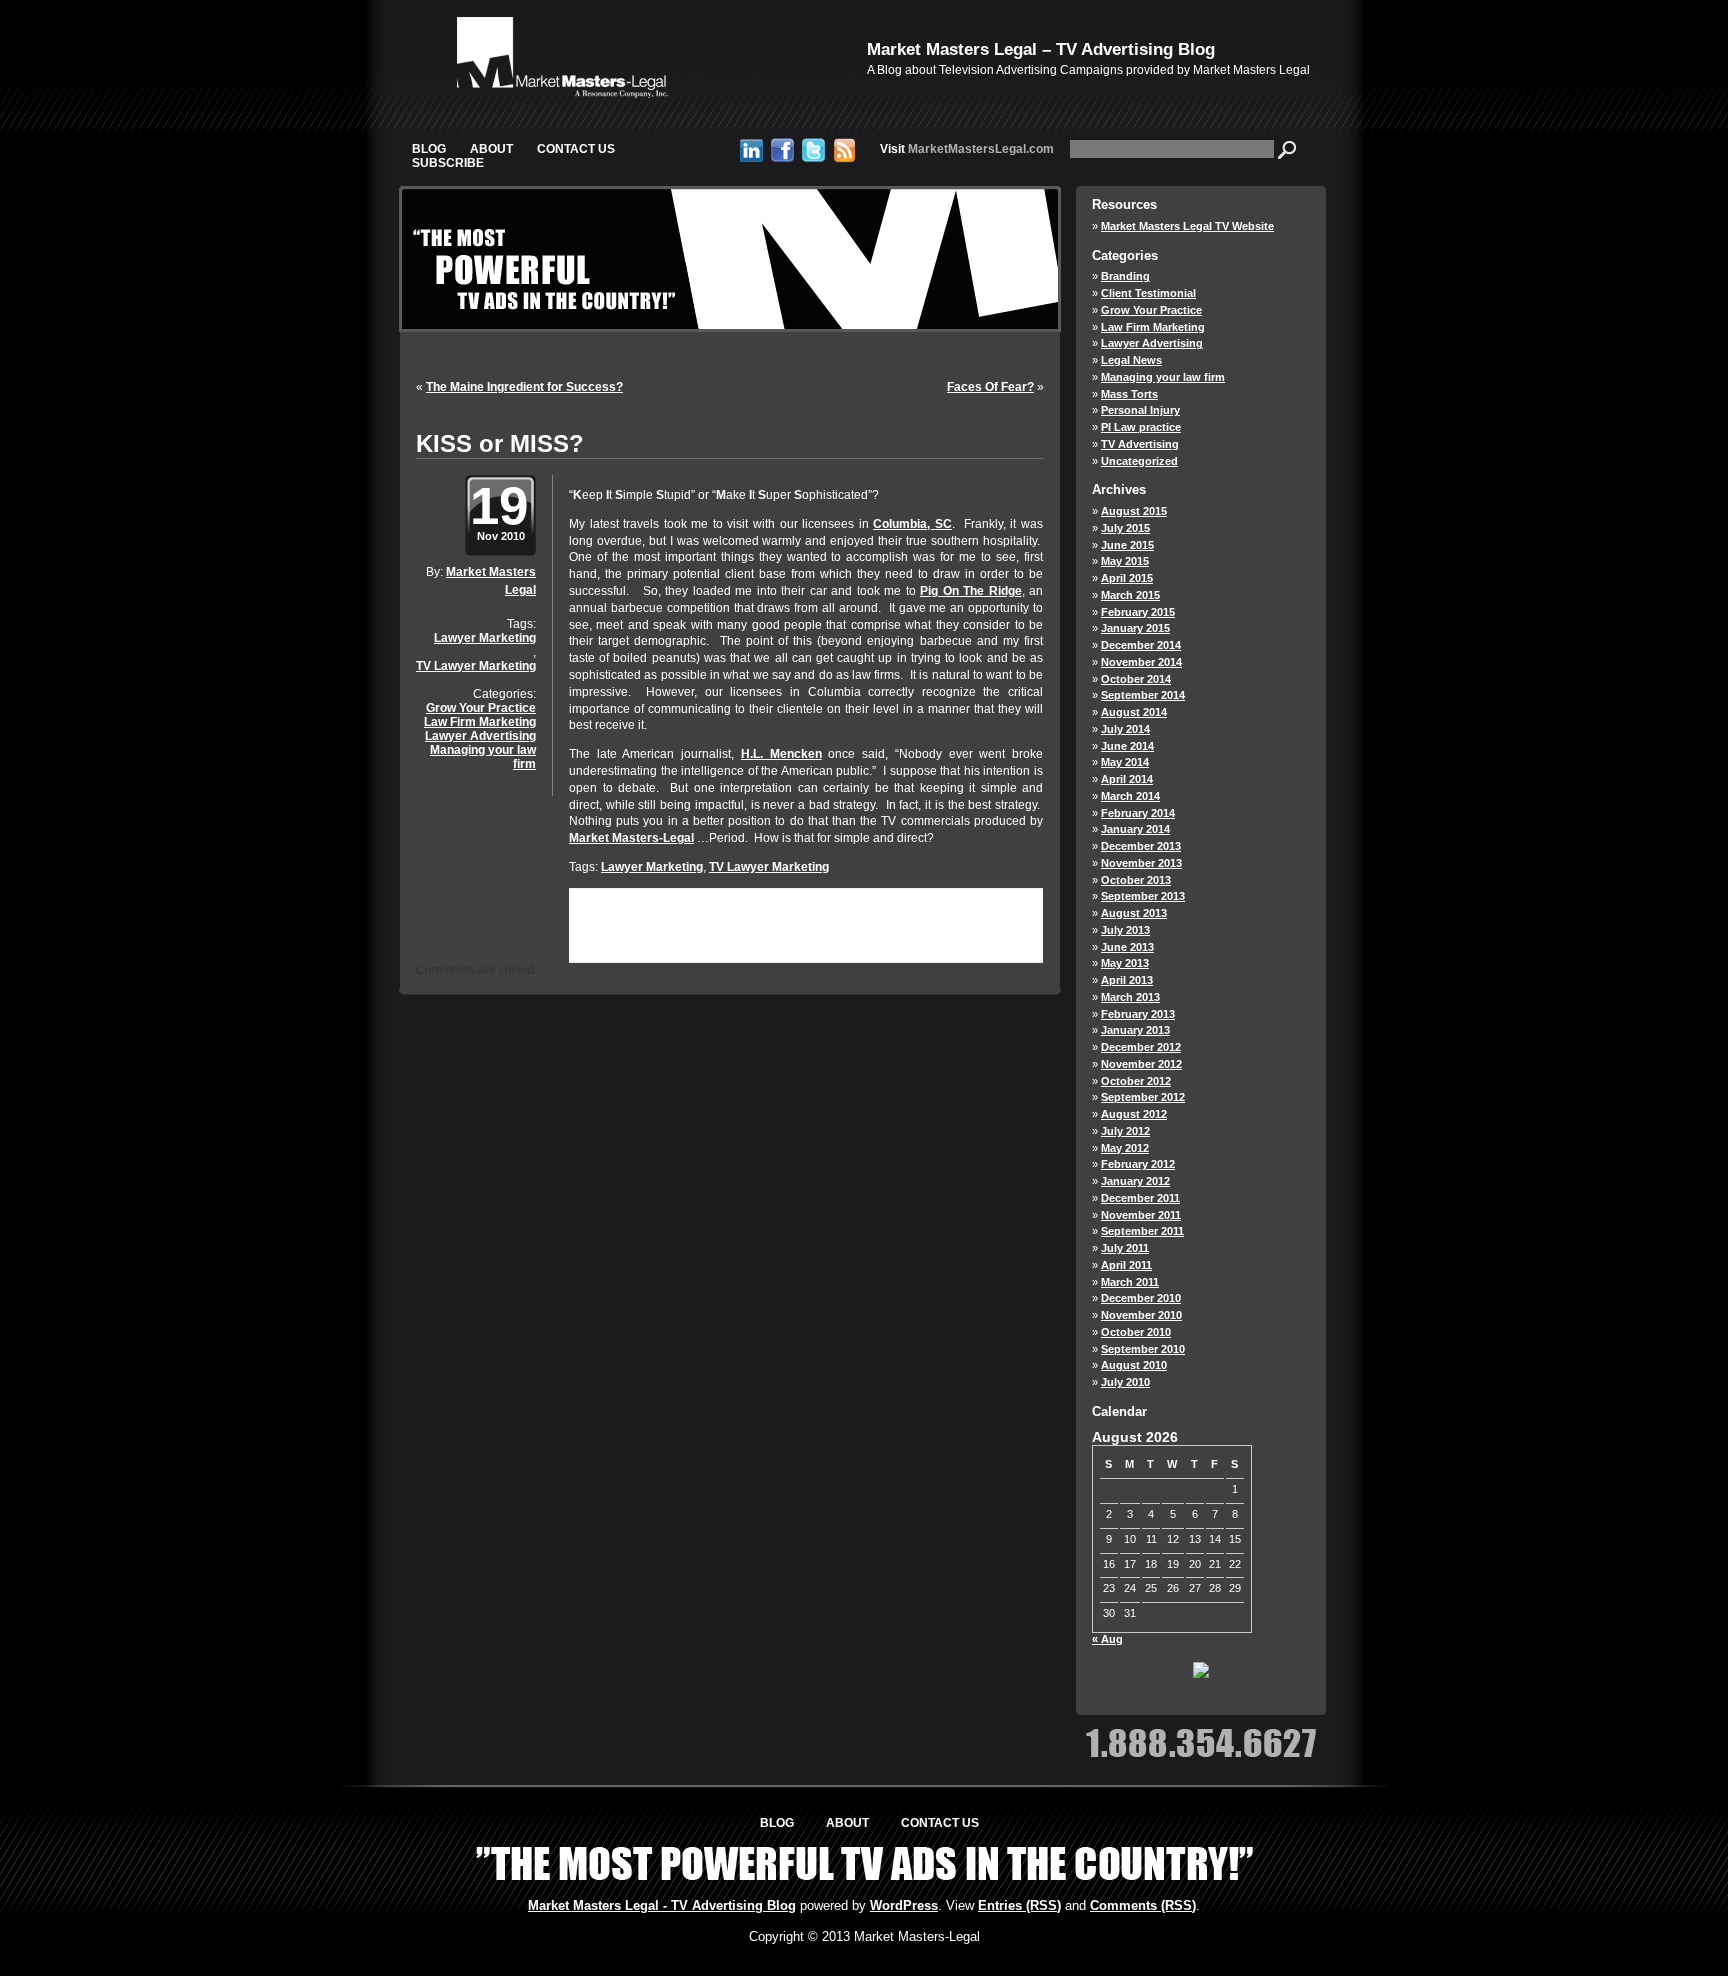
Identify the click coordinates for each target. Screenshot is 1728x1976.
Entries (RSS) (1019, 1905)
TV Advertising (1140, 444)
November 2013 (1141, 863)
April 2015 (1127, 578)
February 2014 (1138, 813)
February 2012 (1138, 1164)
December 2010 (1141, 1298)
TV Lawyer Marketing (476, 666)
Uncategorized (1139, 461)
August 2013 (1134, 913)
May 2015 (1125, 561)
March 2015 (1130, 595)
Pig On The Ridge (971, 591)
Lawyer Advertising (480, 736)
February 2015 (1138, 612)
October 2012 (1136, 1081)
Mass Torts (1129, 394)
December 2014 (1141, 645)
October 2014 (1136, 679)
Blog (429, 149)
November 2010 (1141, 1315)
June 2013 (1127, 947)
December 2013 (1141, 846)
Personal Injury (1140, 410)
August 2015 (1134, 511)
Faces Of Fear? (990, 387)
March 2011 (1130, 1282)
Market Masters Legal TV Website (1187, 226)
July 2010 (1125, 1382)
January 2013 (1135, 1030)
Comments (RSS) (1143, 1905)
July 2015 (1125, 528)
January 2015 (1135, 628)
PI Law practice (1141, 427)
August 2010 (1134, 1365)
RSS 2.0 (791, 929)
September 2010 (1143, 1349)
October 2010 (1136, 1332)
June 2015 (1127, 545)
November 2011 (1141, 1215)
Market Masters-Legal (631, 838)
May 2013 (1125, 963)
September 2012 (1143, 1097)
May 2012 (1125, 1148)
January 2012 (1135, 1181)
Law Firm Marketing (480, 722)
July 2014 (1125, 729)
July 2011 (1125, 1248)
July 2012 (1125, 1131)
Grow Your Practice (481, 708)
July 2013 (1125, 930)
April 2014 (1127, 779)
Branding (1125, 276)
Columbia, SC (912, 524)
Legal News (1131, 360)
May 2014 (1125, 762)
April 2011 (1126, 1265)
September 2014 (1143, 695)
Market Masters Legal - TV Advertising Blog (662, 1905)
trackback (623, 943)
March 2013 (1130, 997)
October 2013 (1136, 880)
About (491, 149)
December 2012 (1141, 1047)
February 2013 (1138, 1014)
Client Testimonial (1148, 293)
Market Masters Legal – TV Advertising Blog (1041, 49)
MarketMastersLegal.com (967, 149)
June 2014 (1127, 746)
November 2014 (1141, 662)
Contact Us (576, 149)
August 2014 (1134, 712)
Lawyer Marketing (485, 638)
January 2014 (1135, 829)
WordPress (904, 1905)
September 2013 (1143, 896)
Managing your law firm (483, 757)
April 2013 (1127, 980)
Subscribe (448, 163)
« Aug (1107, 1639)
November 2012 (1141, 1064)
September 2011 (1142, 1231)
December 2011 (1140, 1198)
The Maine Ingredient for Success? (524, 387)
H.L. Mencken (781, 754)
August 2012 (1134, 1114)
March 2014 (1130, 796)
